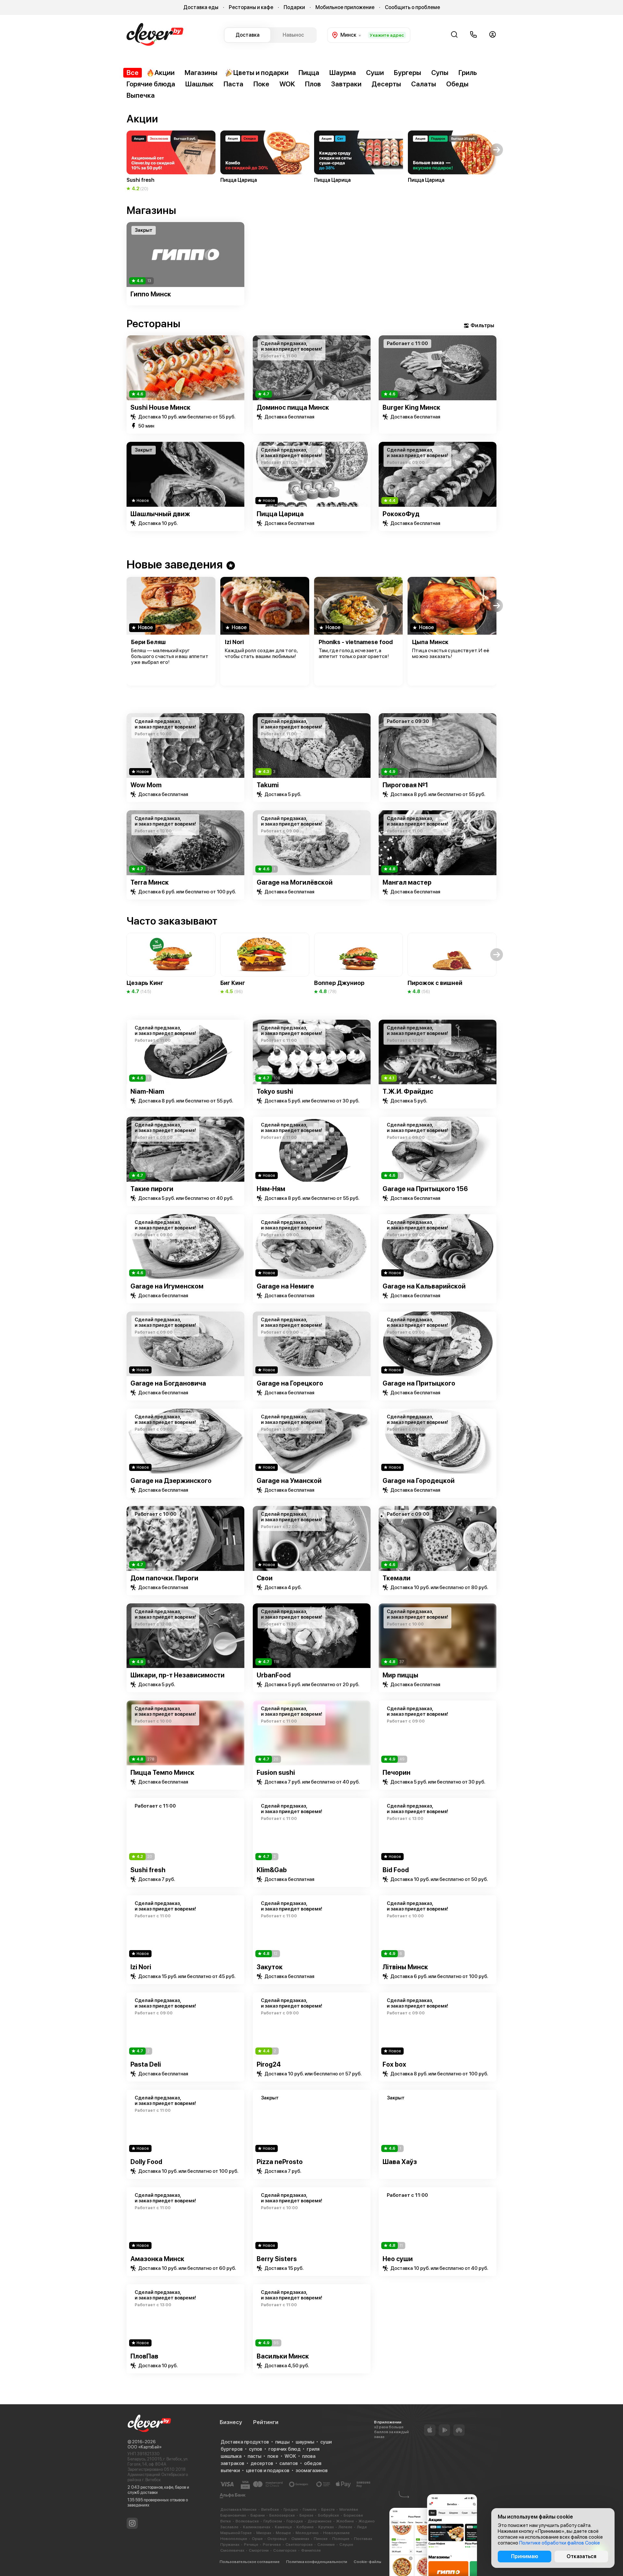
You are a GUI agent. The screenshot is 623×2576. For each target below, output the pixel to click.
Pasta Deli (146, 2064)
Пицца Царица (280, 514)
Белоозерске (282, 2515)
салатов (289, 2463)
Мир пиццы (400, 1675)
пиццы (282, 2442)
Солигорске (285, 2550)
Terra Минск (150, 882)
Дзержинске (320, 2521)
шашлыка (231, 2456)
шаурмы (305, 2442)
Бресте (328, 2509)
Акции (165, 73)
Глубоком (273, 2521)
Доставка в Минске (238, 2509)
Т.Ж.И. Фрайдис (408, 1091)
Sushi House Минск (160, 407)
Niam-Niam (147, 1091)
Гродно (291, 2509)
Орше (257, 2539)
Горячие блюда (151, 84)
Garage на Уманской (289, 1481)
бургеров (232, 2449)
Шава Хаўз (400, 2162)
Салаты (424, 84)
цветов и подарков (268, 2470)
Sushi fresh (148, 1870)
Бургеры (408, 73)
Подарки (294, 7)
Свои (265, 1578)
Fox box (394, 2064)
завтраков (232, 2463)
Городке (295, 2521)
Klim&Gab (272, 1870)
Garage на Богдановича (168, 1383)
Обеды (457, 84)
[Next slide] (497, 255)
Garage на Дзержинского (171, 1481)
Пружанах (230, 2545)
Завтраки (346, 84)
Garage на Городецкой (419, 1481)
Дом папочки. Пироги (164, 1578)
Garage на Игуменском (167, 1286)
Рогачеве (272, 2545)
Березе (306, 2515)
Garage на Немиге (285, 1286)
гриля (313, 2449)
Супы (440, 73)
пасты (254, 2456)
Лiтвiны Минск (405, 1967)
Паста (233, 84)
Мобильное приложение (345, 7)
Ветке (226, 2521)
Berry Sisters (277, 2259)
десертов (262, 2463)
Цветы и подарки (261, 73)
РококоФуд (401, 514)
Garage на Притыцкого (419, 1383)
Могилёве (349, 2509)
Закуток (270, 1967)
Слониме (326, 2545)
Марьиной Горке (236, 2533)
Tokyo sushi (275, 1091)
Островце (277, 2539)
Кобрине (305, 2527)
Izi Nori (234, 642)
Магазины (201, 73)
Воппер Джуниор (339, 983)
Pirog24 (269, 2064)
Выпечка (141, 95)
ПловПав (144, 2356)
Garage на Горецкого (290, 1383)
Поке (261, 84)
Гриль (468, 73)
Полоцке (341, 2539)
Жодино (367, 2521)
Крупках (326, 2527)
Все (133, 73)
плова (309, 2456)
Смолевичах (232, 2550)
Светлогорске (299, 2545)
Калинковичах (257, 2527)
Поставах (363, 2539)
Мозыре (283, 2533)
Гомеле (310, 2509)
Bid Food (396, 1870)
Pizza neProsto (280, 2162)
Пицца (309, 73)
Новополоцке (234, 2539)
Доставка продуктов (245, 2442)
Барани (258, 2515)
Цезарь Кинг (145, 983)
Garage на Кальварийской (424, 1286)
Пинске (321, 2539)
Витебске (270, 2509)
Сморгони (259, 2550)
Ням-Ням (271, 1189)
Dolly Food (146, 2162)
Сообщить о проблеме (412, 7)
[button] (126, 150)
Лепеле (345, 2527)
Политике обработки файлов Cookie (560, 2543)
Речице (251, 2545)
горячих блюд (284, 2449)
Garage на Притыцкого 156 (425, 1189)
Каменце (283, 2527)
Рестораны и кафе (251, 7)
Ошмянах (300, 2539)
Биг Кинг (233, 983)
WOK (287, 84)
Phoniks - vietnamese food (356, 642)
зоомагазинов (312, 2470)
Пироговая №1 (405, 785)
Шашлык (199, 84)
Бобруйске (329, 2515)
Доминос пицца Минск (293, 407)
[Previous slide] (126, 255)
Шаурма (343, 73)
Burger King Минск (411, 407)
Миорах (264, 2533)
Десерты (386, 84)
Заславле (229, 2527)
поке (273, 2456)
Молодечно (307, 2533)
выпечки (230, 2470)
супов (256, 2449)
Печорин (397, 1773)
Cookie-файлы (367, 2562)
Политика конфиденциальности (317, 2562)
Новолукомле (336, 2533)
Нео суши (398, 2259)
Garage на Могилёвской (295, 882)
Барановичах (233, 2515)
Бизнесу (231, 2422)
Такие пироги (152, 1189)
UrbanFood (274, 1675)
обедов (313, 2463)
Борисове (353, 2515)
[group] (171, 161)
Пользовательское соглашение (250, 2562)
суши (326, 2442)
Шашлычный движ (160, 514)
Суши (375, 73)
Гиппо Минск (151, 294)
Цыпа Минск (430, 642)
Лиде (362, 2527)
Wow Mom (146, 785)
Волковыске (247, 2521)
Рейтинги (266, 2422)
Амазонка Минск (157, 2259)
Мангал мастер (407, 882)
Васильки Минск (283, 2356)
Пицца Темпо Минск (162, 1773)
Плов (313, 84)
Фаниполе (311, 2550)
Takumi (268, 785)
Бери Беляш (148, 642)
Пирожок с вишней (435, 983)
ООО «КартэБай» (145, 2447)
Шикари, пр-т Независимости (177, 1675)
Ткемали (397, 1578)
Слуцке (346, 2545)
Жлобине (345, 2521)
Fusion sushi (276, 1773)
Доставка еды (201, 7)
